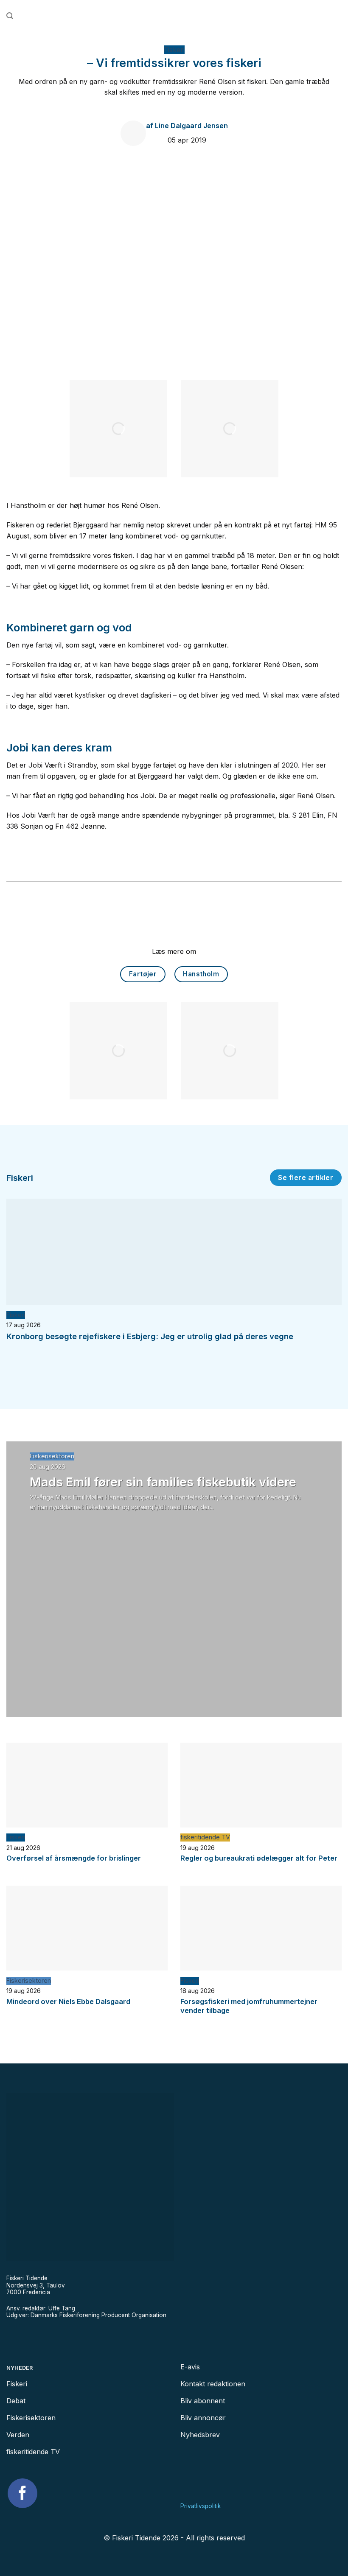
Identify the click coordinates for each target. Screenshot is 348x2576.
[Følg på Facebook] (22, 2493)
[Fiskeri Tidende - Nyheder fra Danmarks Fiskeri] (174, 16)
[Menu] (338, 16)
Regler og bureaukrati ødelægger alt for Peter (259, 1858)
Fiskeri (174, 50)
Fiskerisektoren (52, 1456)
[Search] (10, 16)
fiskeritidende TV (205, 1837)
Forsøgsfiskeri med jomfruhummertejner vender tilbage (249, 2006)
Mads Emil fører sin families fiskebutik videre (163, 1482)
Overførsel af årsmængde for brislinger (74, 1858)
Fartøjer (143, 974)
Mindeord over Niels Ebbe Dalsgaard (68, 2001)
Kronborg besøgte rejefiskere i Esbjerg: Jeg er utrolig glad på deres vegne (150, 1336)
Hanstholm (201, 974)
